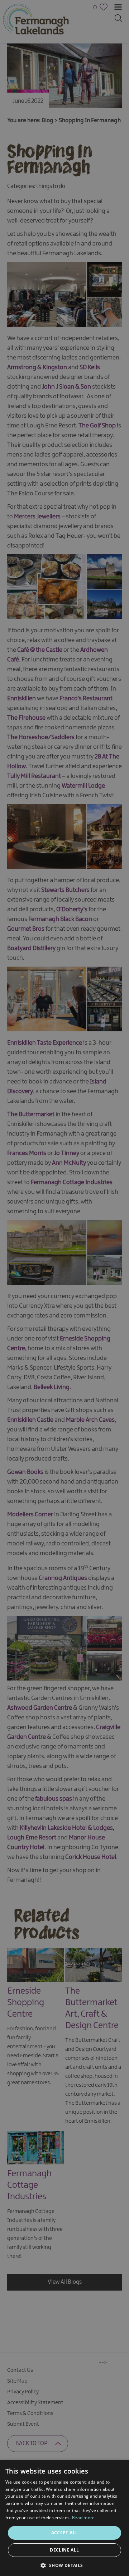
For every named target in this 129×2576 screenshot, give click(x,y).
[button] (64, 2565)
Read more (83, 2518)
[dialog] (64, 1288)
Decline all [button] (64, 2550)
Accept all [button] (65, 2533)
